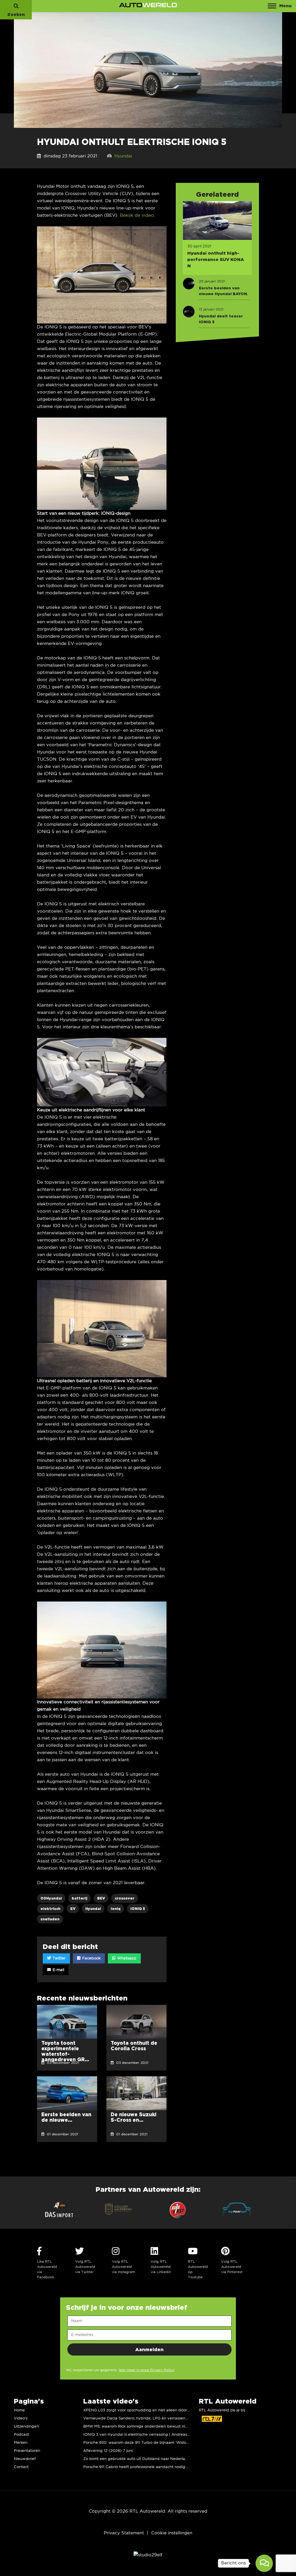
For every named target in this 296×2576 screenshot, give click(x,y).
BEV (101, 1898)
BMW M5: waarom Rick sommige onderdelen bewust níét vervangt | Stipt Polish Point (162, 2427)
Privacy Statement (124, 2533)
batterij (79, 1898)
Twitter (59, 1958)
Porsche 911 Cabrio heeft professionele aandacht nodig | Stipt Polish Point (152, 2467)
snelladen (50, 1919)
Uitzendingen (26, 2427)
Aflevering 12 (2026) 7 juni (108, 2451)
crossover (125, 1898)
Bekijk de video (137, 215)
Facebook (91, 1958)
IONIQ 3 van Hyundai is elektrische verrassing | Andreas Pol (139, 2435)
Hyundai (123, 156)
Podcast (21, 2435)
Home (19, 2410)
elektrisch (50, 1909)
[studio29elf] (148, 2555)
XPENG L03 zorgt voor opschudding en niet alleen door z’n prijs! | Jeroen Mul (155, 2410)
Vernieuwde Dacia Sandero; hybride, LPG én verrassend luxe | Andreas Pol (153, 2418)
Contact (21, 2467)
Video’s (21, 2418)
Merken (21, 2443)
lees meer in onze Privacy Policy (147, 2370)
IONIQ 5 (138, 1909)
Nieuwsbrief (25, 2459)
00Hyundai (51, 1898)
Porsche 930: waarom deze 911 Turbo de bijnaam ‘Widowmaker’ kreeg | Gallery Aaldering (166, 2443)
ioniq (116, 1909)
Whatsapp (126, 1958)
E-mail (58, 1970)
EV (73, 1909)
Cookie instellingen (172, 2533)
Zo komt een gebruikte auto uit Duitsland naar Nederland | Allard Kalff (149, 2459)
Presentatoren (27, 2451)
